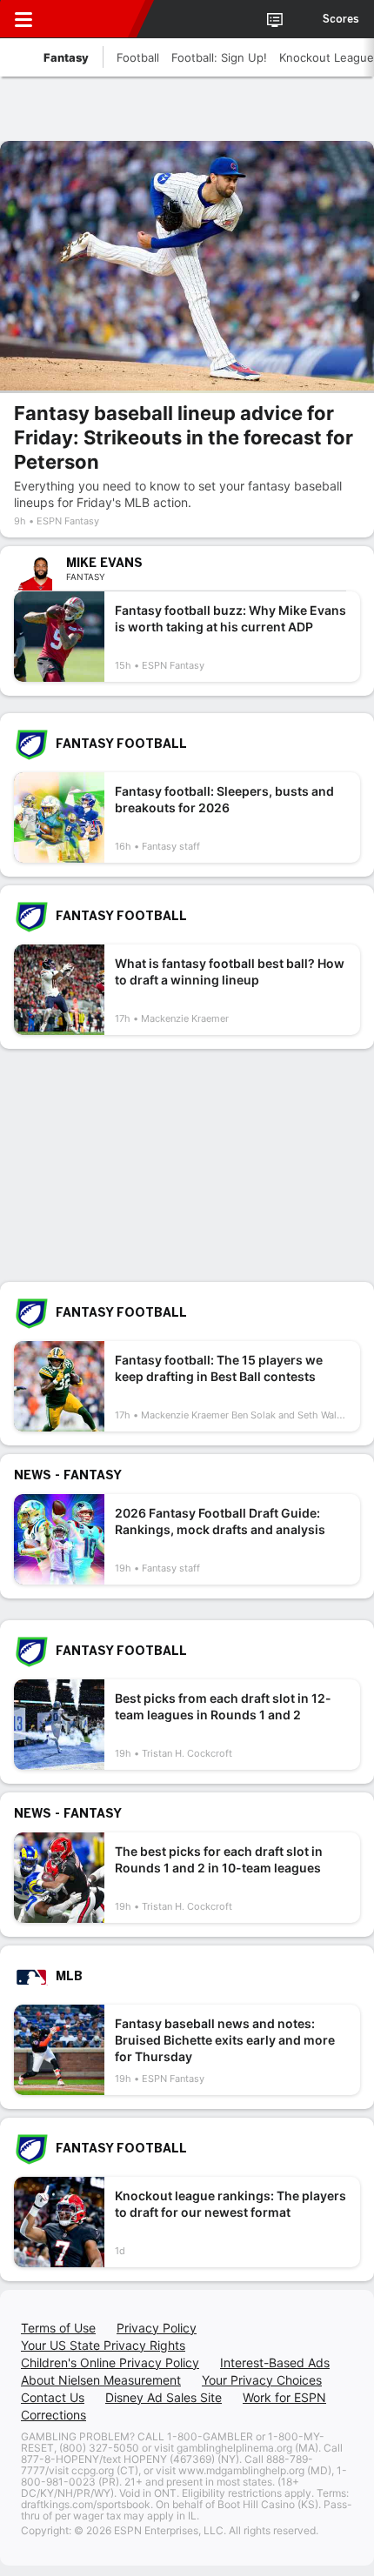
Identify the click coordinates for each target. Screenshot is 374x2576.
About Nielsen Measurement (101, 2380)
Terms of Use (58, 2328)
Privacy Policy (157, 2328)
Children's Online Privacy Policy (110, 2362)
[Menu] (23, 19)
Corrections (53, 2415)
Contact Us (53, 2397)
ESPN (93, 19)
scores (341, 19)
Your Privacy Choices (262, 2380)
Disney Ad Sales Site (164, 2397)
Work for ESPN (284, 2397)
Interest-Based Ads (275, 2362)
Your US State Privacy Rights (103, 2345)
